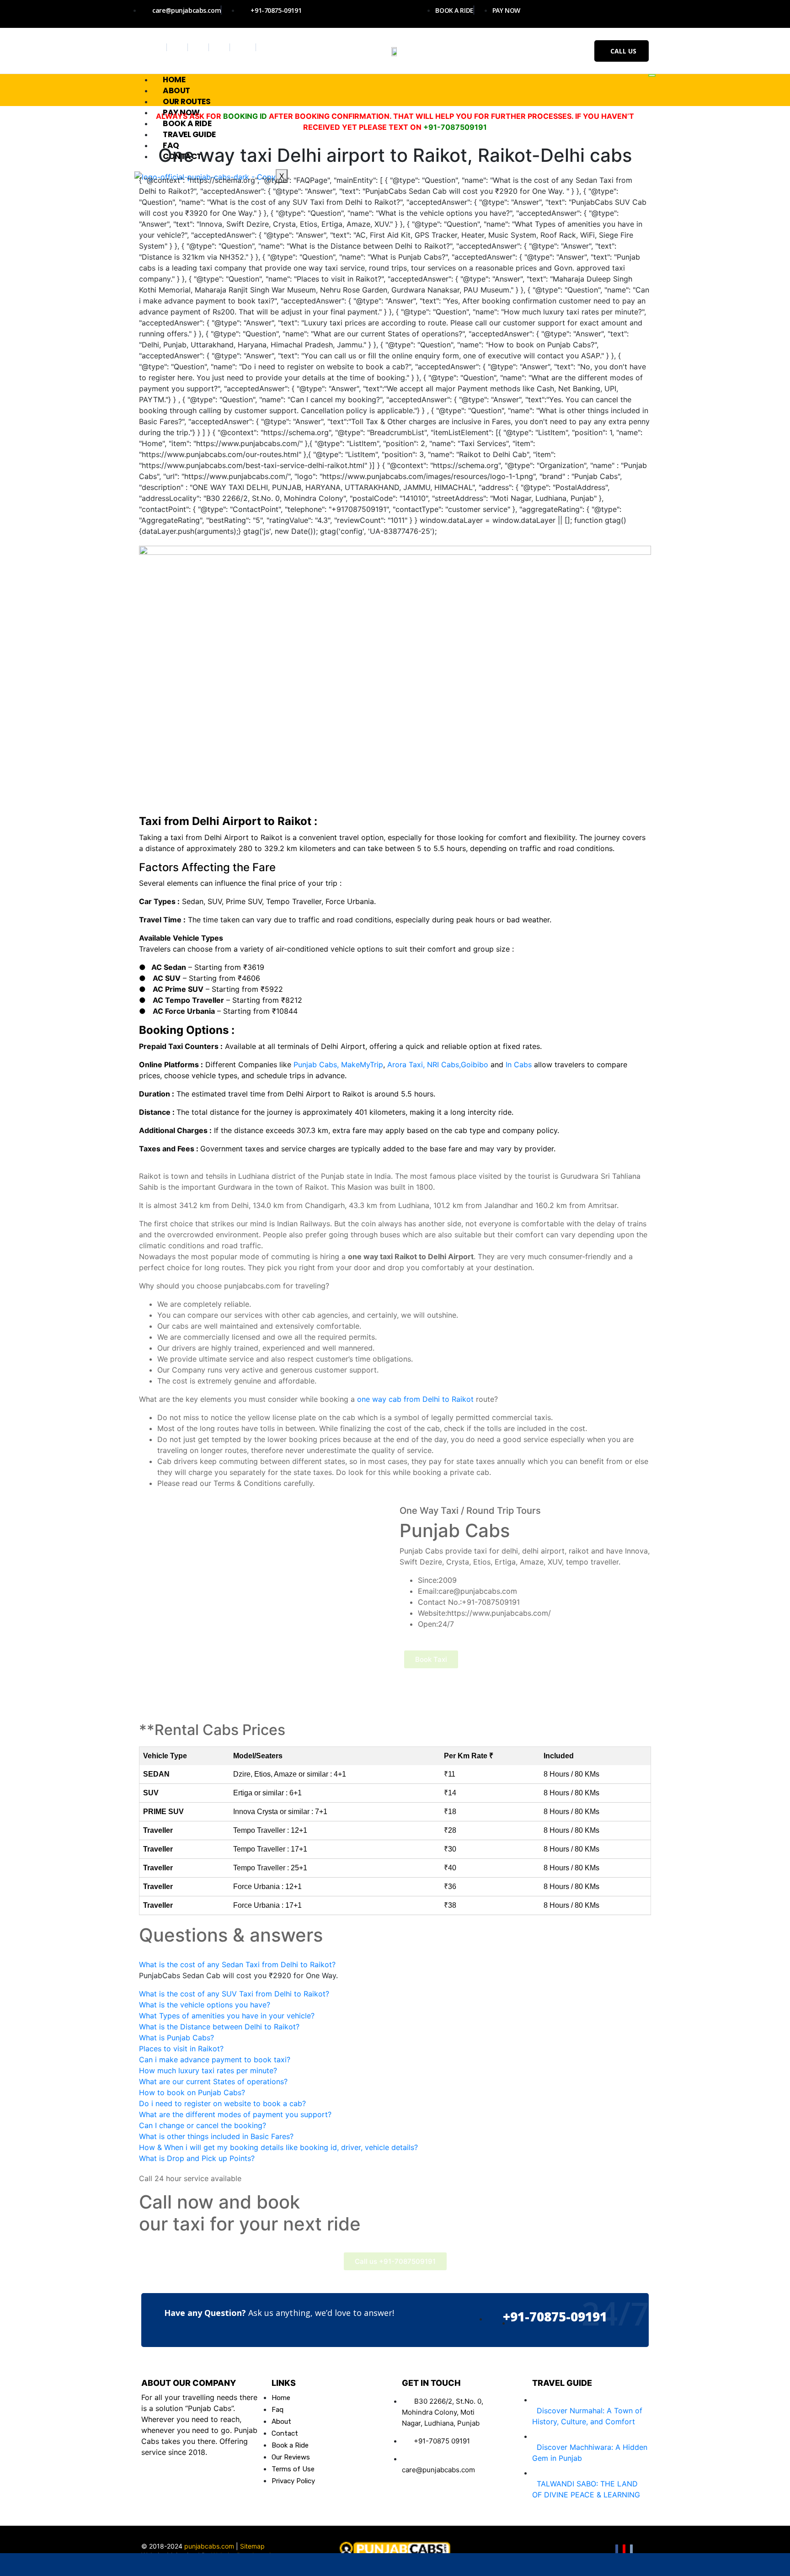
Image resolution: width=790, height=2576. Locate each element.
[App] (711, 2565)
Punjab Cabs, (316, 1064)
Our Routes (187, 101)
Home (174, 80)
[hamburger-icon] (652, 75)
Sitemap (252, 2546)
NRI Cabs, (444, 1064)
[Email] (631, 2551)
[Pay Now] (553, 2565)
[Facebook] (157, 47)
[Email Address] (237, 2565)
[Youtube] (221, 47)
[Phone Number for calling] (395, 2565)
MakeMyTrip (362, 1064)
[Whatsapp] (244, 47)
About (176, 90)
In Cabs (519, 1064)
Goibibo (475, 1064)
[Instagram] (200, 47)
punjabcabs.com (209, 2546)
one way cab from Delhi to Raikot (415, 1399)
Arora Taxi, (406, 1064)
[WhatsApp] (79, 2565)
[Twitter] (179, 47)
